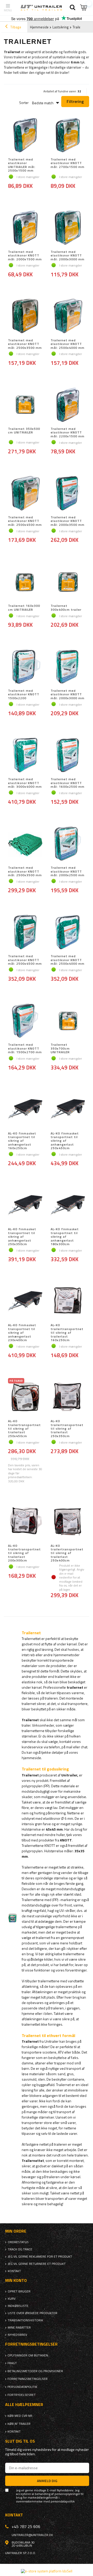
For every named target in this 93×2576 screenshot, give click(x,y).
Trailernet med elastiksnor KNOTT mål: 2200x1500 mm (68, 433)
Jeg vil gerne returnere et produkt (37, 2264)
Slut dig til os (20, 2441)
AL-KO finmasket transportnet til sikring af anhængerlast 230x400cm (22, 1333)
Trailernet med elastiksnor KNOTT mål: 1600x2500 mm (68, 783)
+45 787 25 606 (26, 2526)
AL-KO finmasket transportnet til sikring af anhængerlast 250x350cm (22, 1237)
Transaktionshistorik (25, 2320)
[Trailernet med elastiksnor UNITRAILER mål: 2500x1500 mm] (25, 136)
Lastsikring (61, 27)
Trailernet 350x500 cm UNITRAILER (24, 431)
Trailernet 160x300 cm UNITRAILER (24, 608)
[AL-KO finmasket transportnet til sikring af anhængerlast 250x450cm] (68, 1110)
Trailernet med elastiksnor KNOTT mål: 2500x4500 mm (25, 521)
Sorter (24, 103)
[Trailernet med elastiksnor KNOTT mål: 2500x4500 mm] (25, 494)
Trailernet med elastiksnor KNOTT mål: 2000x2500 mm (68, 871)
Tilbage (15, 27)
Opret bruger (19, 2291)
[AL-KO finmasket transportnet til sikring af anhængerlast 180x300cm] (68, 1205)
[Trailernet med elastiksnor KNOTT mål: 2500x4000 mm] (68, 317)
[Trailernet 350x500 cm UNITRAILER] (25, 405)
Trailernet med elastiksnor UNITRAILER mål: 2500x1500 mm (22, 165)
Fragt (12, 2363)
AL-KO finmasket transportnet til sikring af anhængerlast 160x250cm (22, 1141)
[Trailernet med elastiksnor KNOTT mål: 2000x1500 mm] (25, 228)
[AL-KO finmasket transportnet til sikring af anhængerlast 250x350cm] (25, 1205)
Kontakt (14, 2271)
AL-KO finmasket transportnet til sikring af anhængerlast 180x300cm (65, 1237)
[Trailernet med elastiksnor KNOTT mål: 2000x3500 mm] (68, 494)
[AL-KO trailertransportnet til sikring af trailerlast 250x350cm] (68, 1397)
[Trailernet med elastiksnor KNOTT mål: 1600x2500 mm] (68, 755)
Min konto (16, 2280)
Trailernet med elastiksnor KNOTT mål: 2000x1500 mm (25, 256)
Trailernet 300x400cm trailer (66, 608)
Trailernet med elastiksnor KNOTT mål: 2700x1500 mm (68, 163)
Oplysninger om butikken (28, 2355)
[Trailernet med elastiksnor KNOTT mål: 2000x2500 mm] (68, 844)
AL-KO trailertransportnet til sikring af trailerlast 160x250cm (67, 1333)
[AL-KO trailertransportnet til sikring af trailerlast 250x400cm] (68, 1522)
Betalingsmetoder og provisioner (35, 2371)
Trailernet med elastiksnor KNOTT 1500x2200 (24, 694)
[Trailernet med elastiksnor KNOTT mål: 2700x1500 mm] (68, 136)
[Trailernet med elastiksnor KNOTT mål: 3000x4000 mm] (25, 755)
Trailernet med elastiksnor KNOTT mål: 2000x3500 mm (68, 521)
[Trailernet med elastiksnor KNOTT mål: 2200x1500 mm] (68, 405)
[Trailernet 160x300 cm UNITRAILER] (25, 582)
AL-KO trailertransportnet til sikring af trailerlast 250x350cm (67, 1429)
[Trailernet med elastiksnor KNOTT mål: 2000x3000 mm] (68, 228)
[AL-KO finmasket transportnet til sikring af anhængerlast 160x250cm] (25, 1110)
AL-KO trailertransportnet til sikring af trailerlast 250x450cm (24, 1429)
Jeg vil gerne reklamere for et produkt (40, 2257)
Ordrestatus (18, 2242)
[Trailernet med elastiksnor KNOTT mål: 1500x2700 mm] (25, 1021)
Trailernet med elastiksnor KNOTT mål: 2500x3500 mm (25, 344)
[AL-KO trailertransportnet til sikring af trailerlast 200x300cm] (25, 1522)
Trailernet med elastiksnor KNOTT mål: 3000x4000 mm (25, 783)
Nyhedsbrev (17, 2335)
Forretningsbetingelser (28, 2379)
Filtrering (75, 101)
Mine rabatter (19, 2328)
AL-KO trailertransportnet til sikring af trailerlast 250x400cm (67, 1553)
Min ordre (16, 2231)
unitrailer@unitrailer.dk (32, 2535)
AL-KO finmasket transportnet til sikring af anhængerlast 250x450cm (65, 1141)
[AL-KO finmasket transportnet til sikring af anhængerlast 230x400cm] (25, 1301)
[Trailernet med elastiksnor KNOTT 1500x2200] (25, 667)
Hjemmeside (39, 27)
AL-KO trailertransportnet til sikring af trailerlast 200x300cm (24, 1553)
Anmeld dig (47, 2481)
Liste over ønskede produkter (33, 2313)
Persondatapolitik (22, 2387)
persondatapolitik (63, 2501)
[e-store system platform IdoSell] (47, 2571)
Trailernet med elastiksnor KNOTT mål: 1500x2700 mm (25, 1048)
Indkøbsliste (18, 2306)
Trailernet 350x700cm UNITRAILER (60, 1048)
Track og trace (20, 2249)
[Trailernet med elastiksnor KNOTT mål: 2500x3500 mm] (25, 317)
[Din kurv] (84, 8)
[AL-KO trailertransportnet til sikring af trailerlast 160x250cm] (68, 1301)
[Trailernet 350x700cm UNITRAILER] (68, 1021)
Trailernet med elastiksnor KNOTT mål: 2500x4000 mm (68, 344)
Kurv (12, 2299)
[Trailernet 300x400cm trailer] (68, 582)
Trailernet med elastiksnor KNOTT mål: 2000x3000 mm (68, 256)
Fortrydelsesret (22, 2395)
